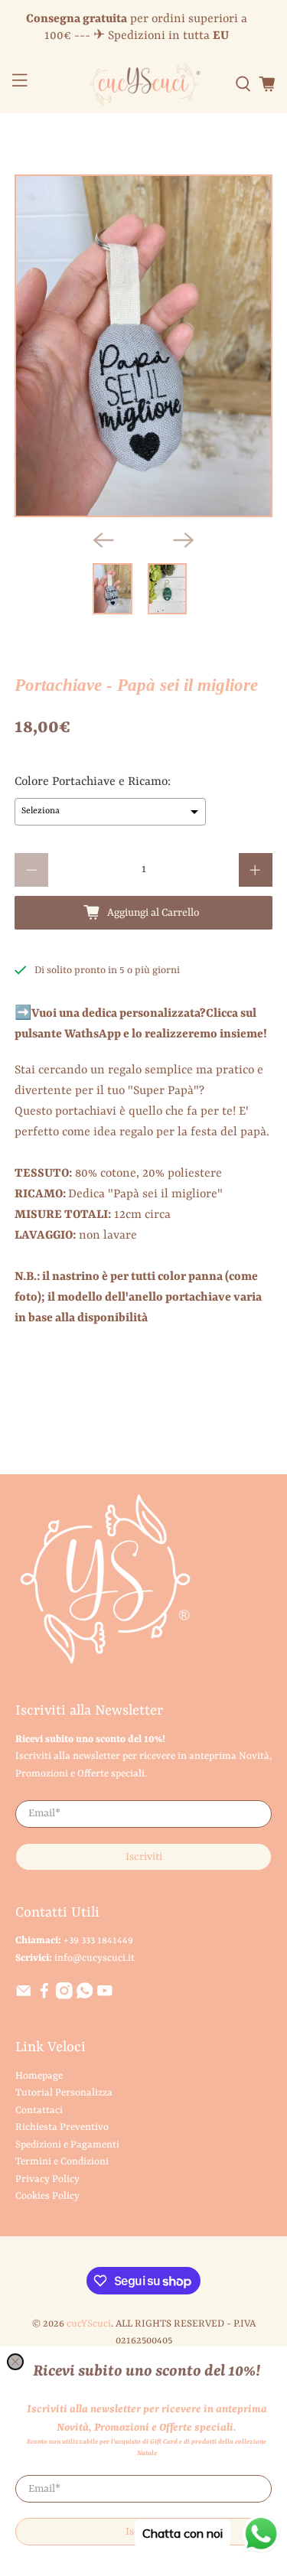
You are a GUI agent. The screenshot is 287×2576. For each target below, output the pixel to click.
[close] (15, 2362)
